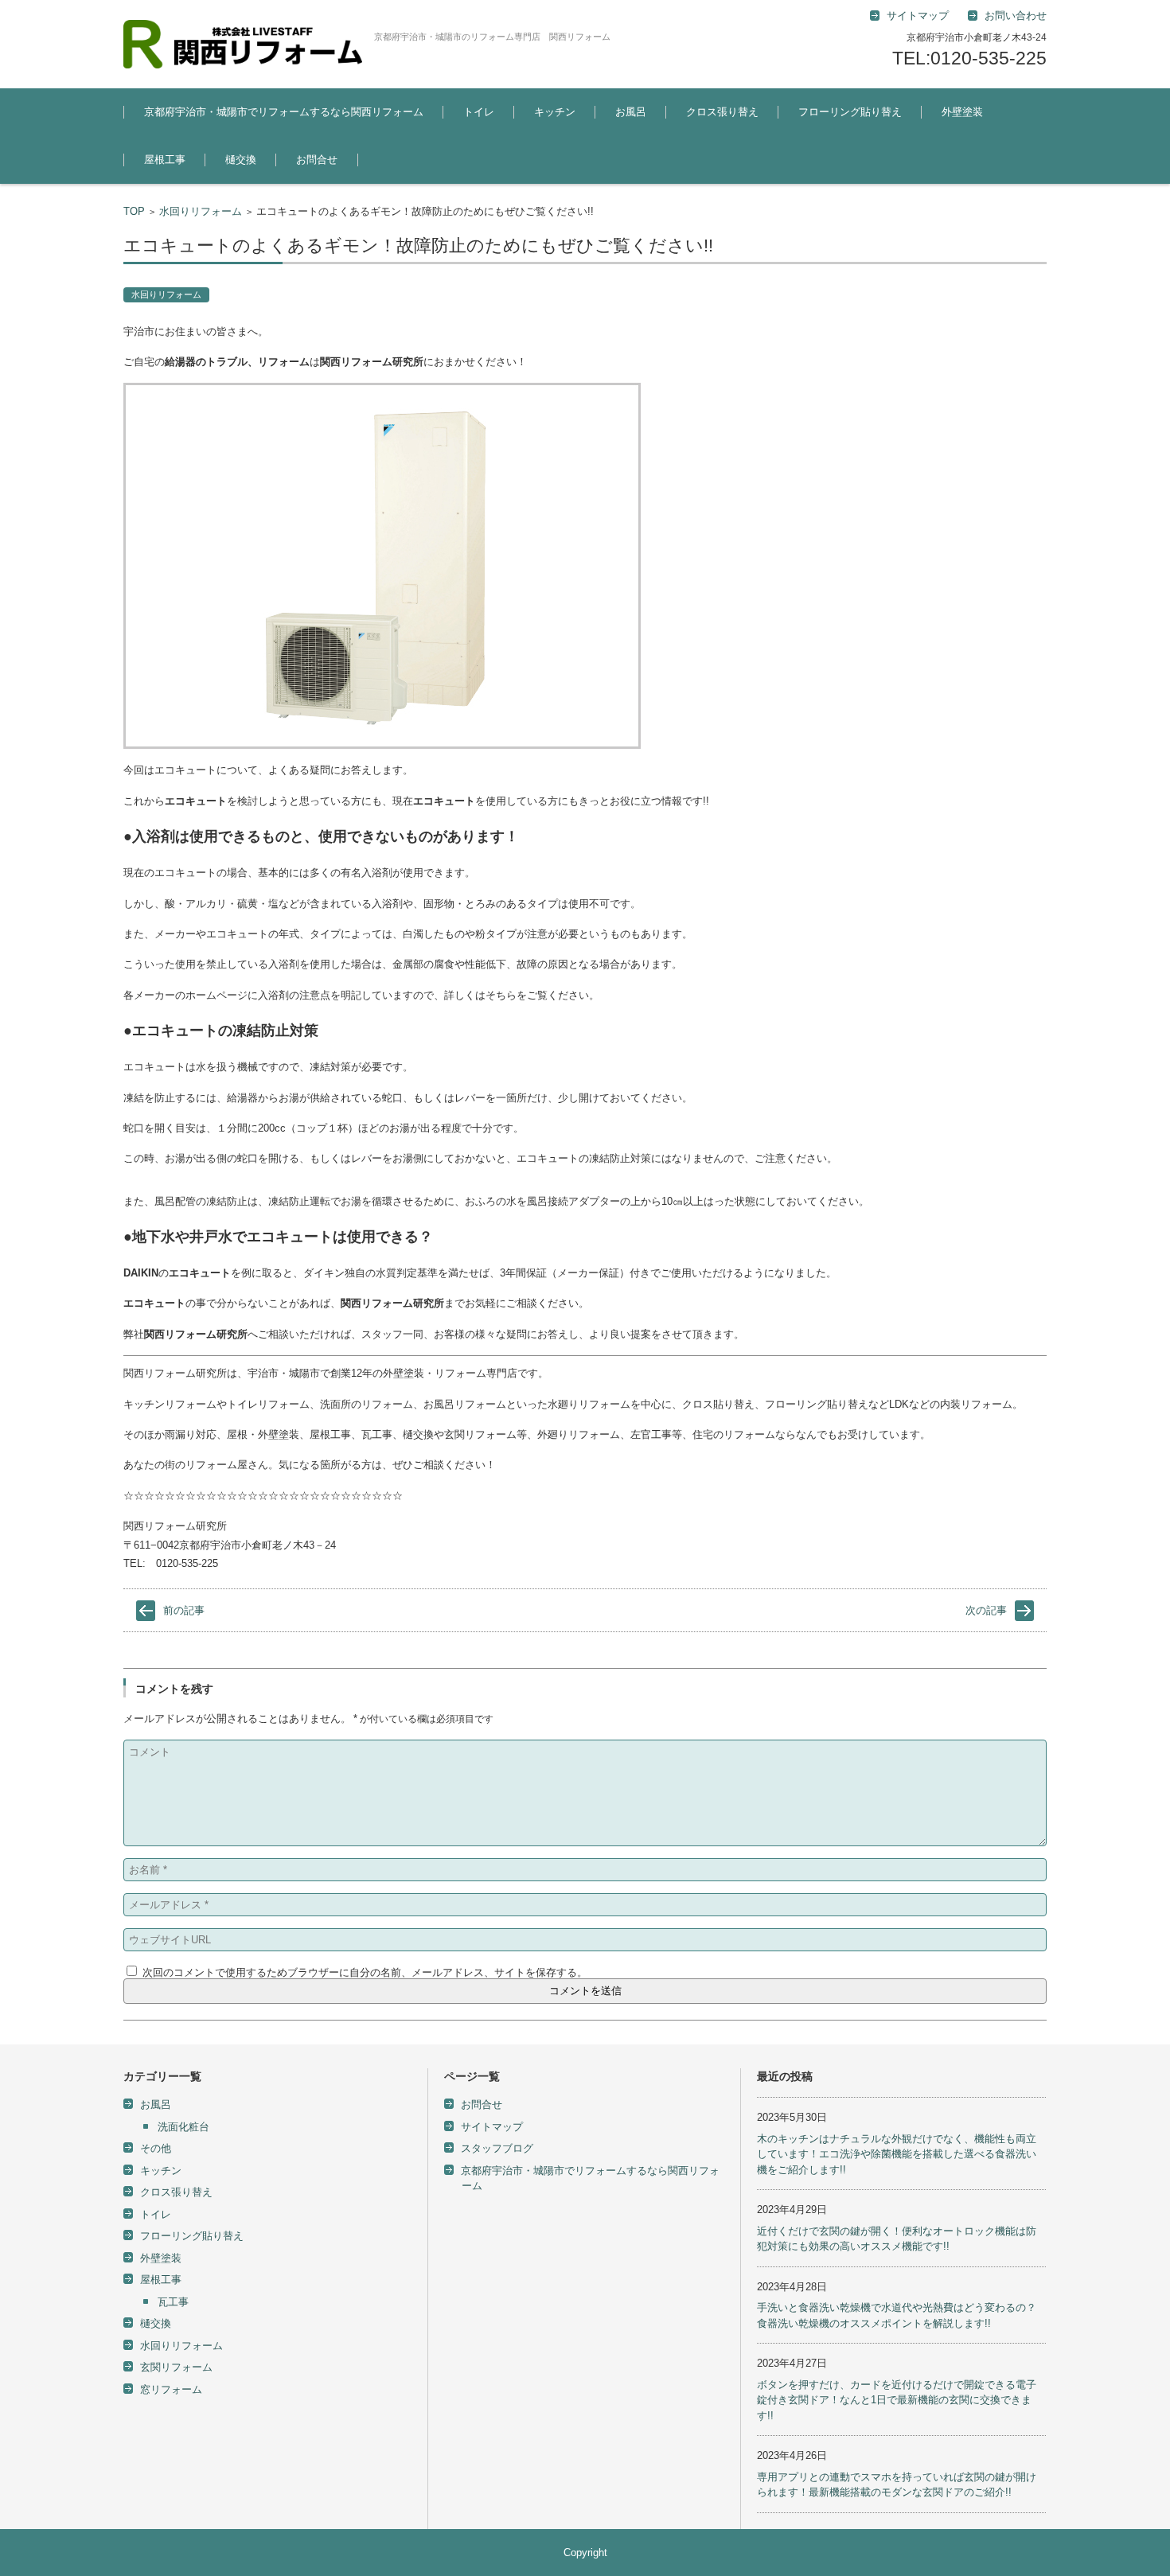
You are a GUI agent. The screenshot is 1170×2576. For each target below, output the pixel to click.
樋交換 (241, 160)
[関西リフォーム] (243, 44)
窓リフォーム (171, 2389)
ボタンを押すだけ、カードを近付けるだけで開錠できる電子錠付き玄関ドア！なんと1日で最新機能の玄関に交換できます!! (897, 2400)
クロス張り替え (722, 112)
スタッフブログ (497, 2148)
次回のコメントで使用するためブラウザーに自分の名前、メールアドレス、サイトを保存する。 (365, 1972)
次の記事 (986, 1610)
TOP (134, 211)
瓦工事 (173, 2302)
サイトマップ (492, 2127)
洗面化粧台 (183, 2127)
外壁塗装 (962, 112)
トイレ (479, 112)
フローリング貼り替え (850, 112)
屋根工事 (165, 160)
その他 (156, 2148)
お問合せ (317, 160)
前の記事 (184, 1610)
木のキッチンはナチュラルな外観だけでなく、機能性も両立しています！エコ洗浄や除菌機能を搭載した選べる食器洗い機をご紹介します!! (897, 2154)
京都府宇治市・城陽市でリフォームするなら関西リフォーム (284, 112)
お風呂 (631, 112)
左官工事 (950, 156)
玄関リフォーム (176, 2367)
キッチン (555, 112)
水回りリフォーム (201, 211)
